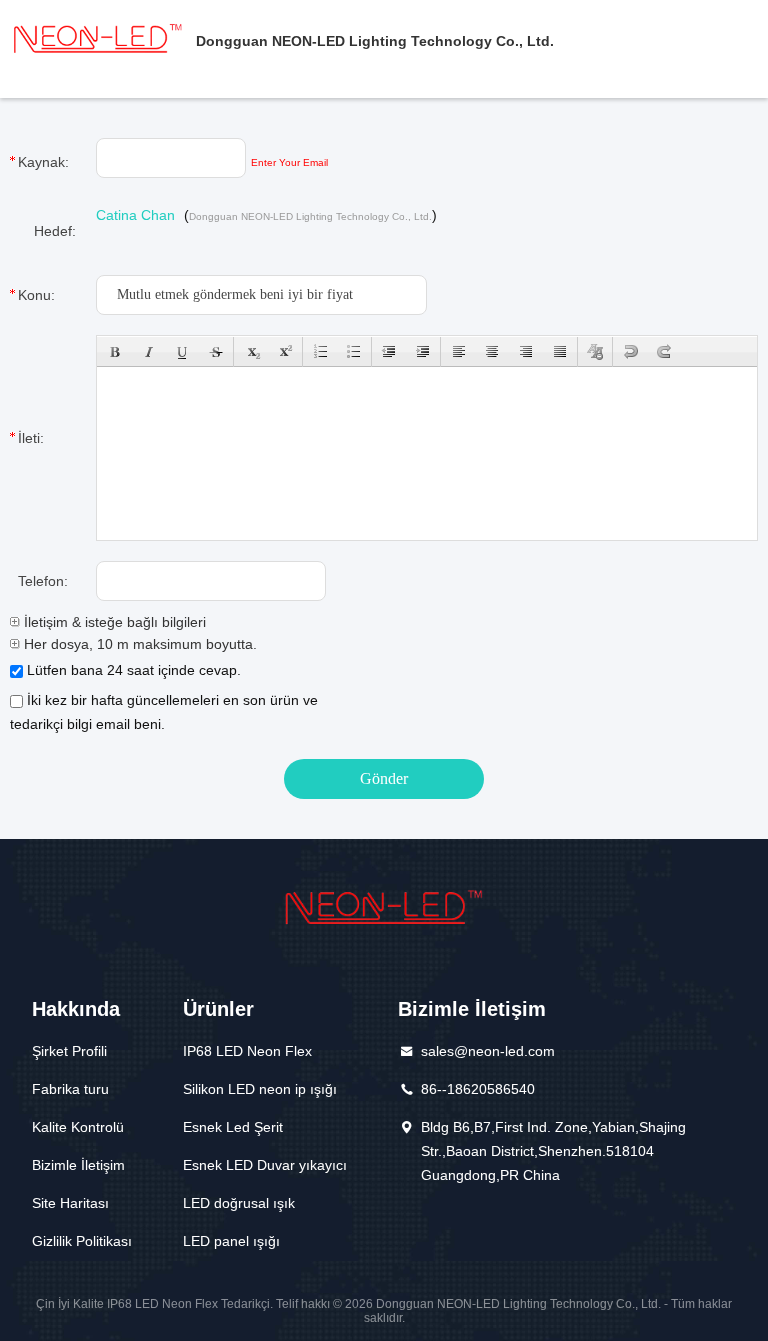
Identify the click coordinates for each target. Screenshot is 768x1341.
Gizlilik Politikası (82, 1241)
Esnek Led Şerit (233, 1127)
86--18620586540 (478, 1089)
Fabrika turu (70, 1089)
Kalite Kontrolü (78, 1127)
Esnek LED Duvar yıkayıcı (265, 1165)
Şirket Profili (69, 1051)
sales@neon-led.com (488, 1051)
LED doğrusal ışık (239, 1203)
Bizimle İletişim (78, 1165)
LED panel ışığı (231, 1241)
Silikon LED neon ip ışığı (260, 1089)
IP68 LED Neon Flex (247, 1051)
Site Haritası (70, 1203)
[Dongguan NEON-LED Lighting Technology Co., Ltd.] (98, 38)
